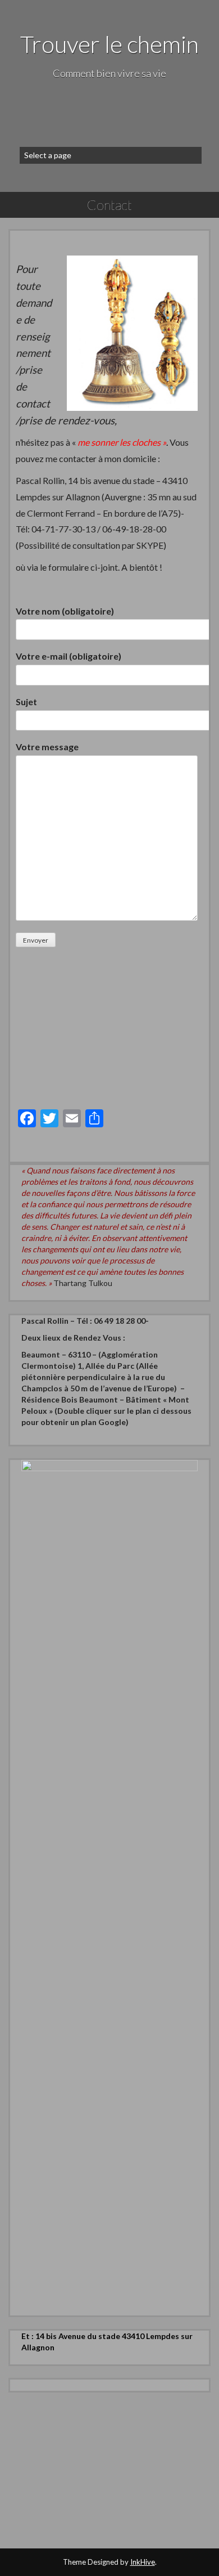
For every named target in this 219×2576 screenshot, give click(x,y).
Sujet (26, 702)
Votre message (47, 747)
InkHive (143, 2562)
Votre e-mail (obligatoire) (69, 656)
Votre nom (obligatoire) (65, 611)
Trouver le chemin (109, 44)
